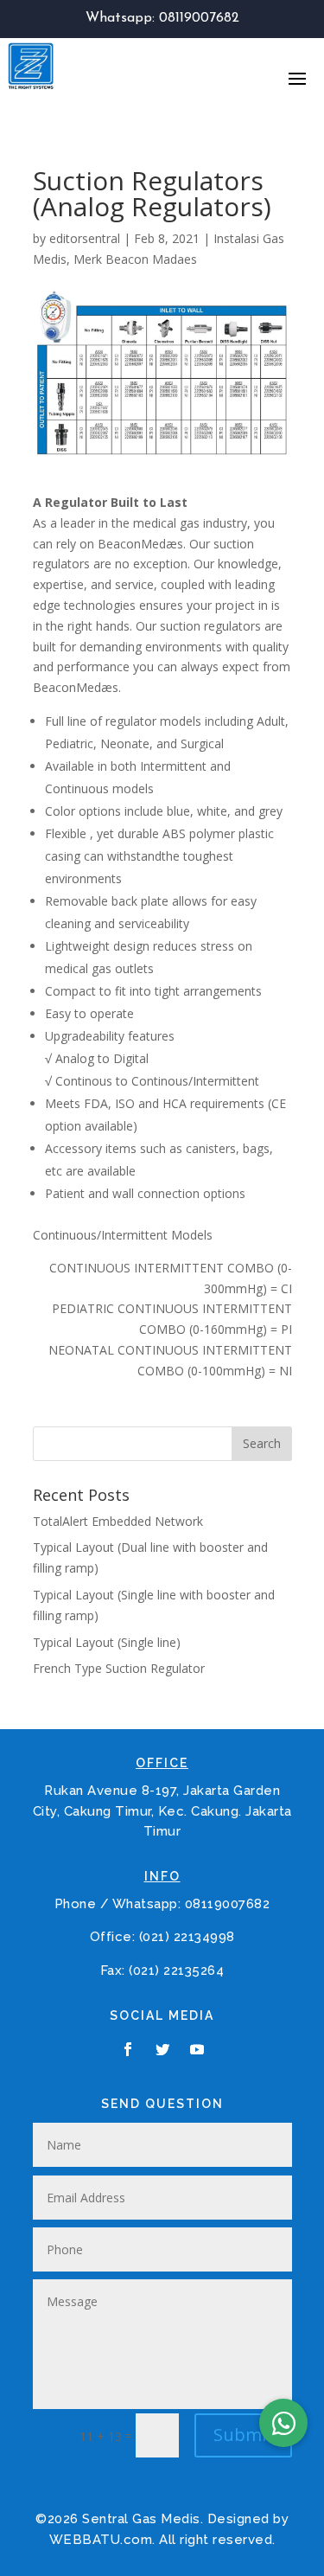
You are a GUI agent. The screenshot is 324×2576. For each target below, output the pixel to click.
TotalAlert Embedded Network (118, 1521)
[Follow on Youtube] (197, 2049)
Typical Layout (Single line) (107, 1642)
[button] (283, 2423)
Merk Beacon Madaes (135, 259)
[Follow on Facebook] (128, 2049)
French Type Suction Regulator (119, 1668)
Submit (243, 2435)
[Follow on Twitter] (162, 2049)
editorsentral (85, 238)
